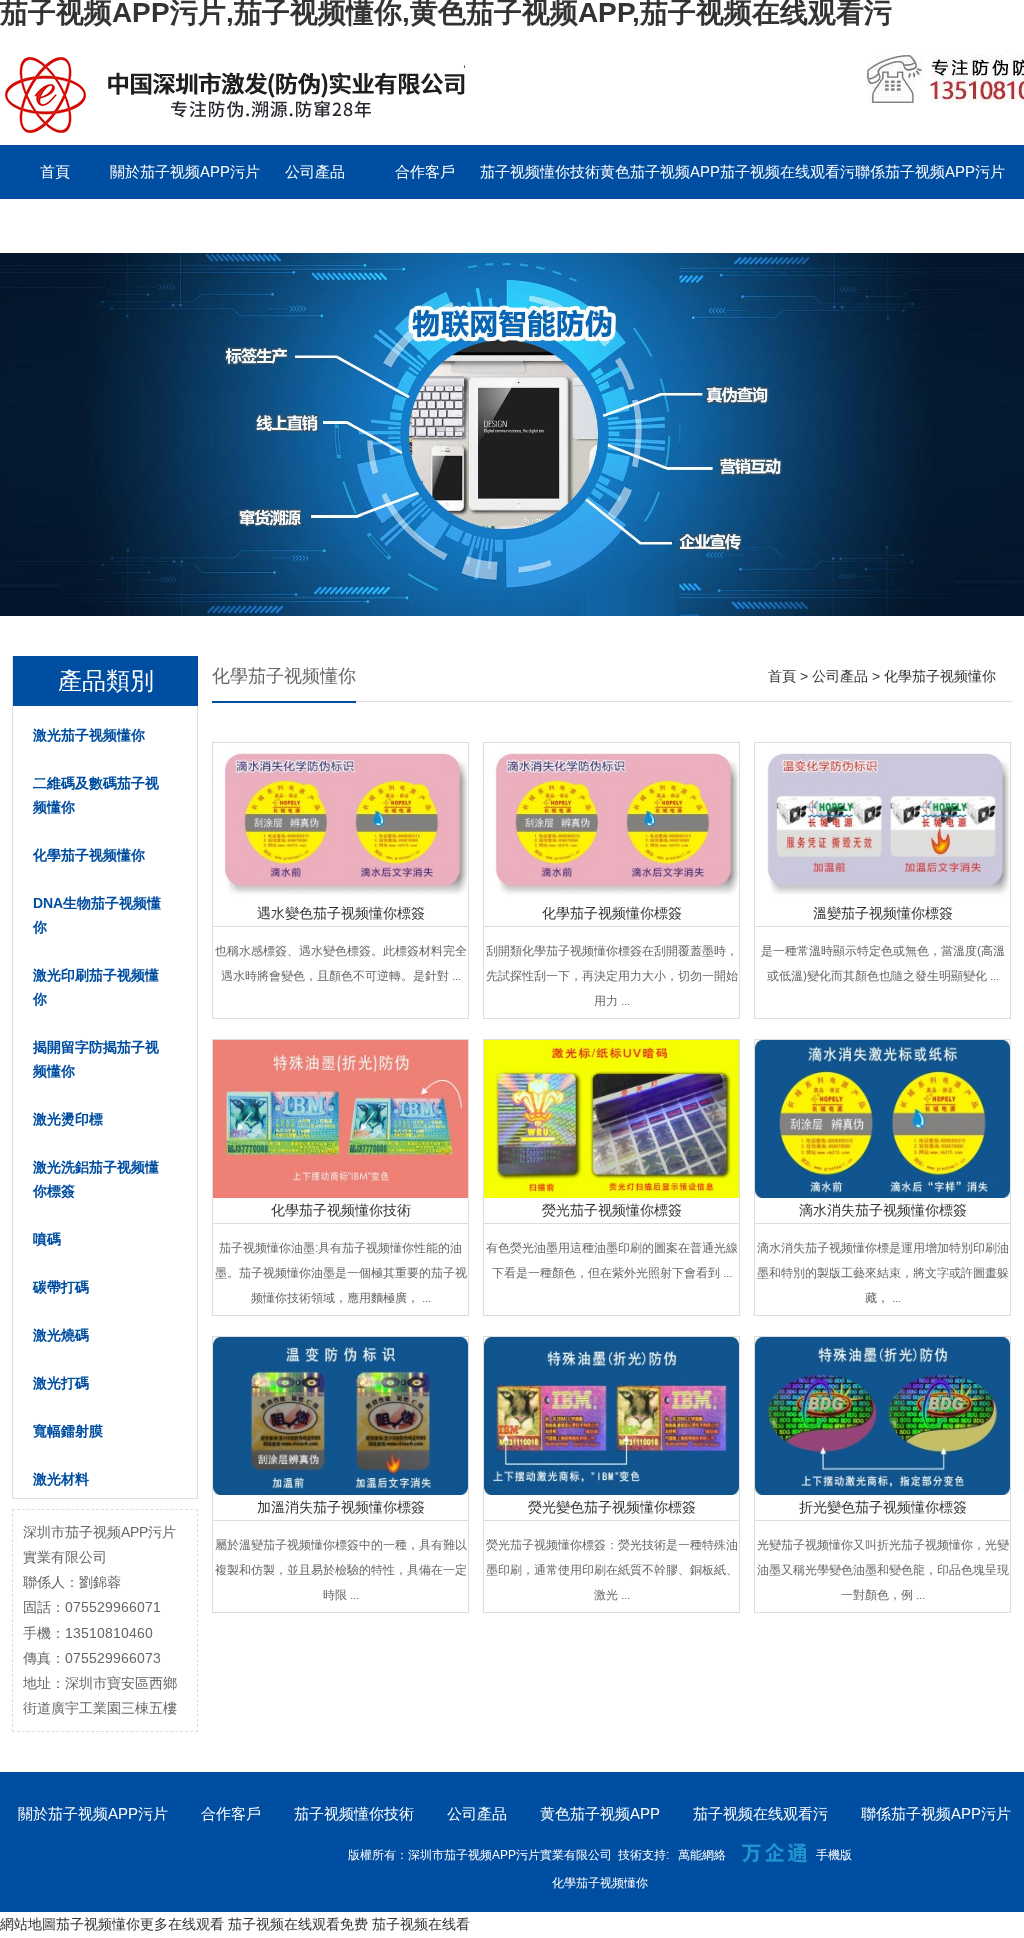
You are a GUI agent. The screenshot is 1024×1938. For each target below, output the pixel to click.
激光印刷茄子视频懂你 (96, 987)
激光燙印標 (68, 1119)
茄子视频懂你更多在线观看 (140, 1924)
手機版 (834, 1855)
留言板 (55, 225)
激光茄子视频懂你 (89, 735)
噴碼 (47, 1239)
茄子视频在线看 (421, 1924)
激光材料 (61, 1479)
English (165, 225)
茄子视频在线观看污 (787, 171)
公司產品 (315, 171)
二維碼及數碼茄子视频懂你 (96, 795)
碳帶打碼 (61, 1287)
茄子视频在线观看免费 (298, 1924)
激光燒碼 (61, 1335)
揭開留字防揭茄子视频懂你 (96, 1059)
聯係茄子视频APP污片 (930, 171)
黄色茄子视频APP (660, 171)
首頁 (55, 171)
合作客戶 (425, 171)
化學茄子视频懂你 (89, 855)
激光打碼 (61, 1383)
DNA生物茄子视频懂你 (97, 915)
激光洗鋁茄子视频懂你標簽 (96, 1179)
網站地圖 (28, 1924)
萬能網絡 (702, 1855)
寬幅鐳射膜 (68, 1431)
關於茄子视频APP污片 (185, 171)
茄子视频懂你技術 (540, 171)
